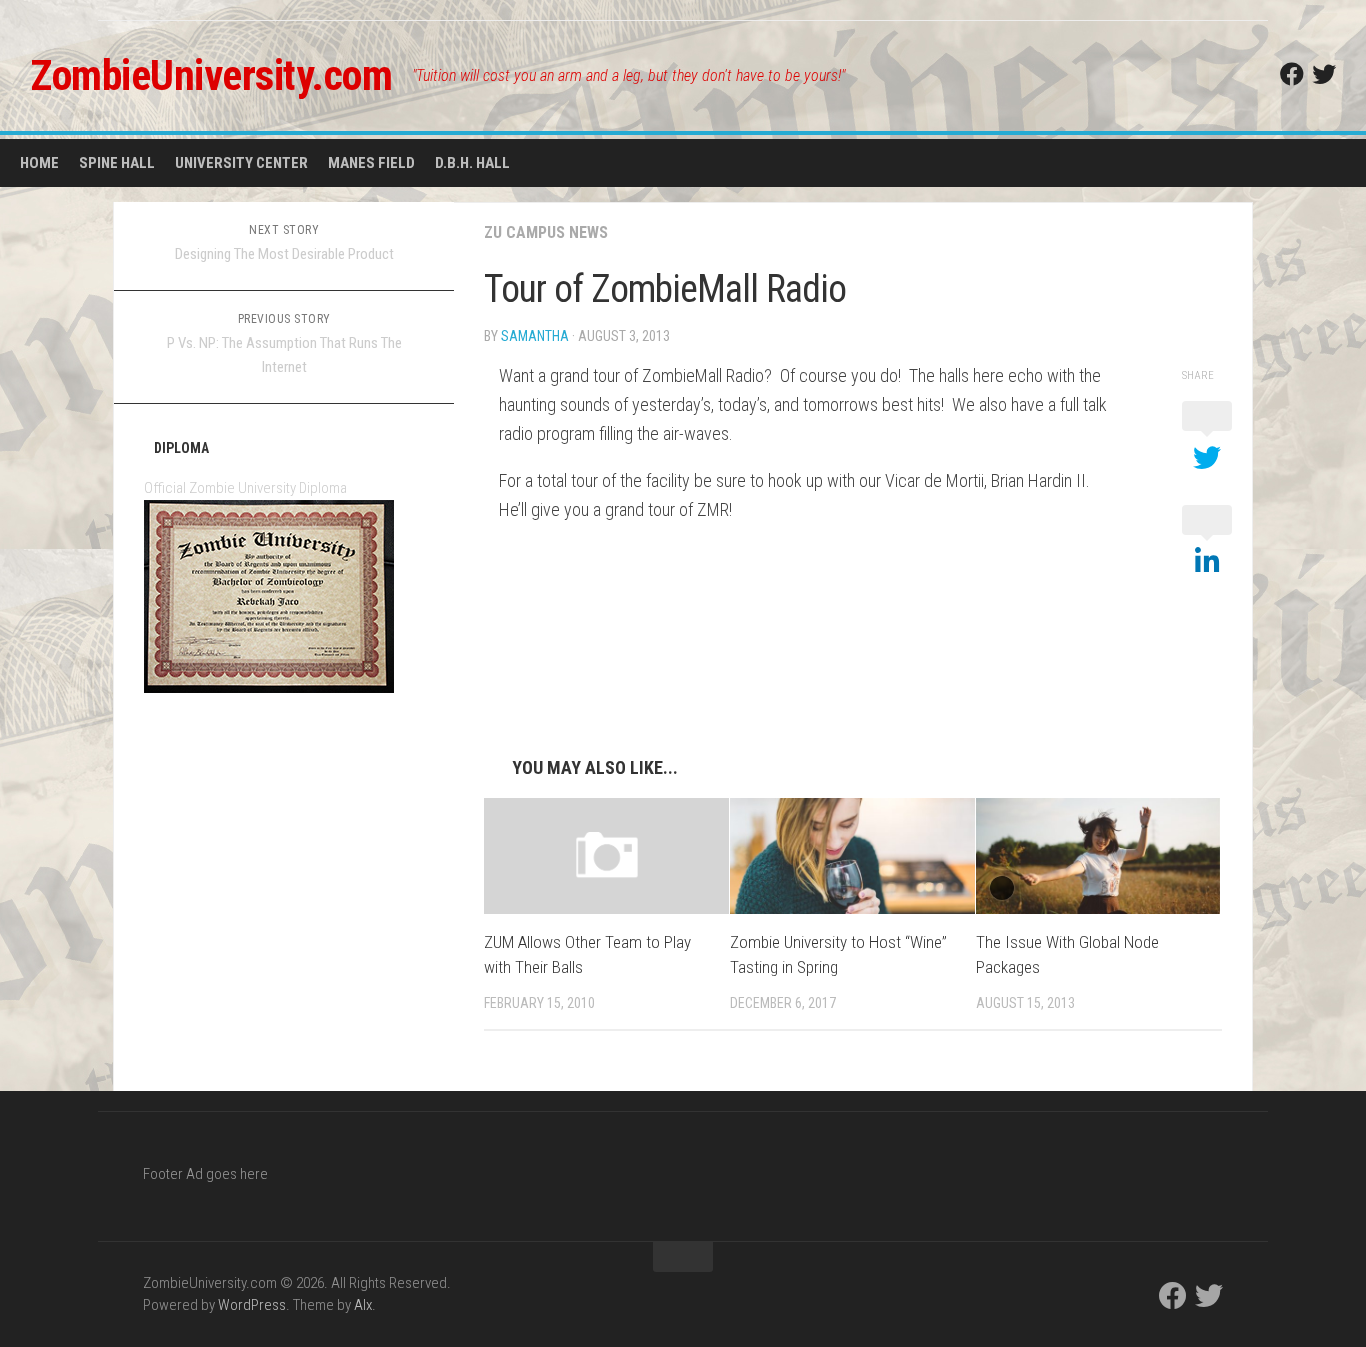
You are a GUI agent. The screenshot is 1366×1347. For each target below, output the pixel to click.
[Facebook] (1292, 74)
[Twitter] (1324, 74)
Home (39, 163)
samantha (535, 336)
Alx (363, 1305)
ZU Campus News (546, 232)
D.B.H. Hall (472, 163)
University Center (241, 163)
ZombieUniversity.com (211, 75)
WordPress (252, 1305)
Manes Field (371, 163)
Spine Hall (117, 163)
